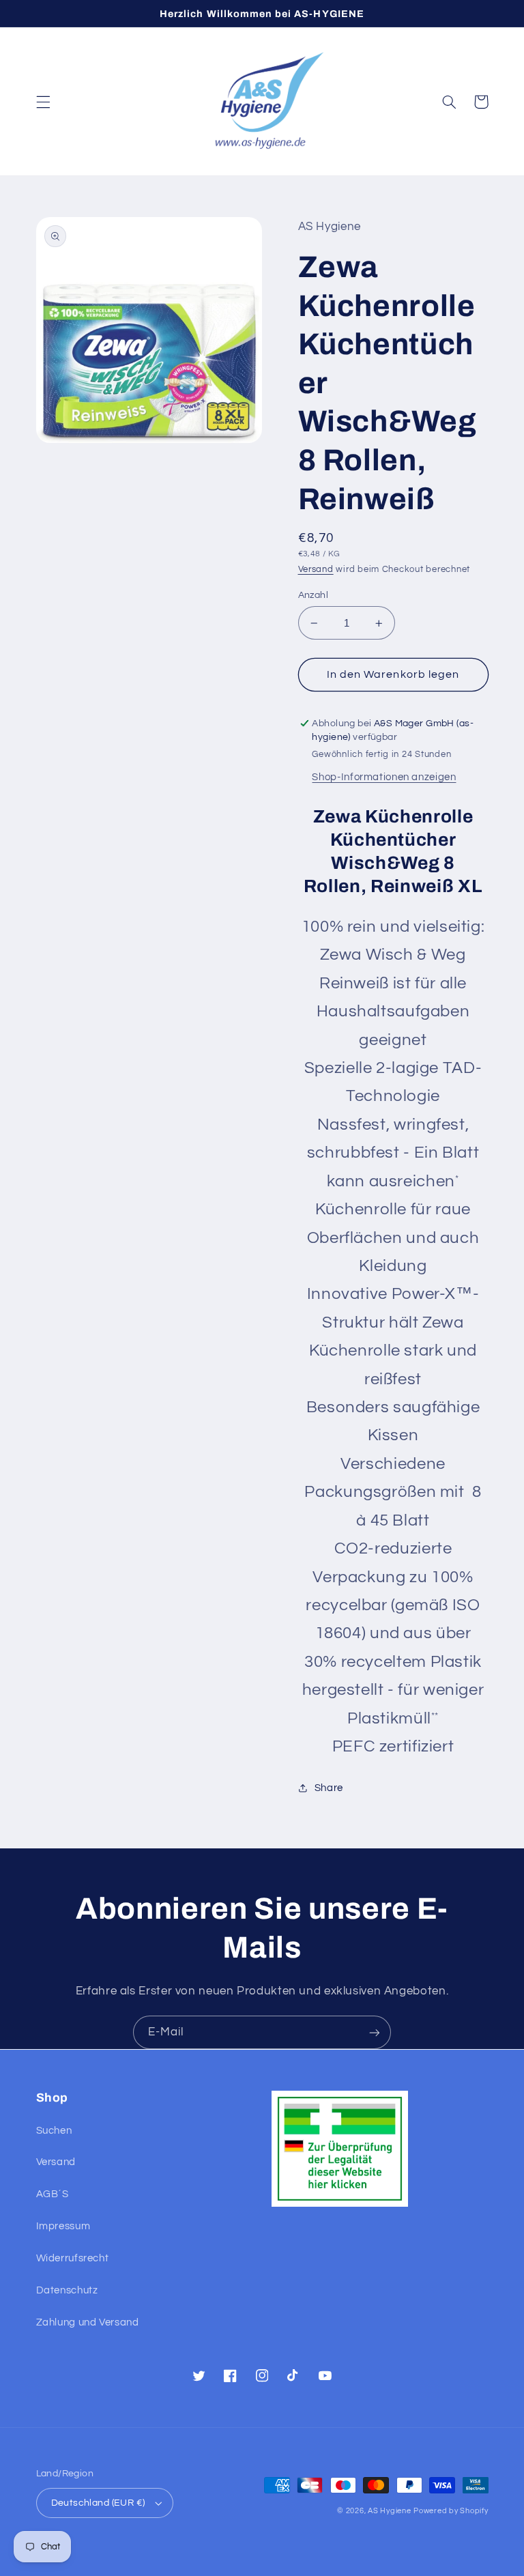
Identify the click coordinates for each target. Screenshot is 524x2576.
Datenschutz (67, 2290)
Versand (316, 570)
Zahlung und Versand (88, 2322)
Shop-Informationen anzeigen (384, 777)
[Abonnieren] (375, 2032)
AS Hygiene (389, 2511)
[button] (43, 102)
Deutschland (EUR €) (98, 2503)
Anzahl (314, 595)
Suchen (54, 2131)
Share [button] (329, 1788)
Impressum (63, 2226)
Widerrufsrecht (73, 2258)
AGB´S (53, 2194)
